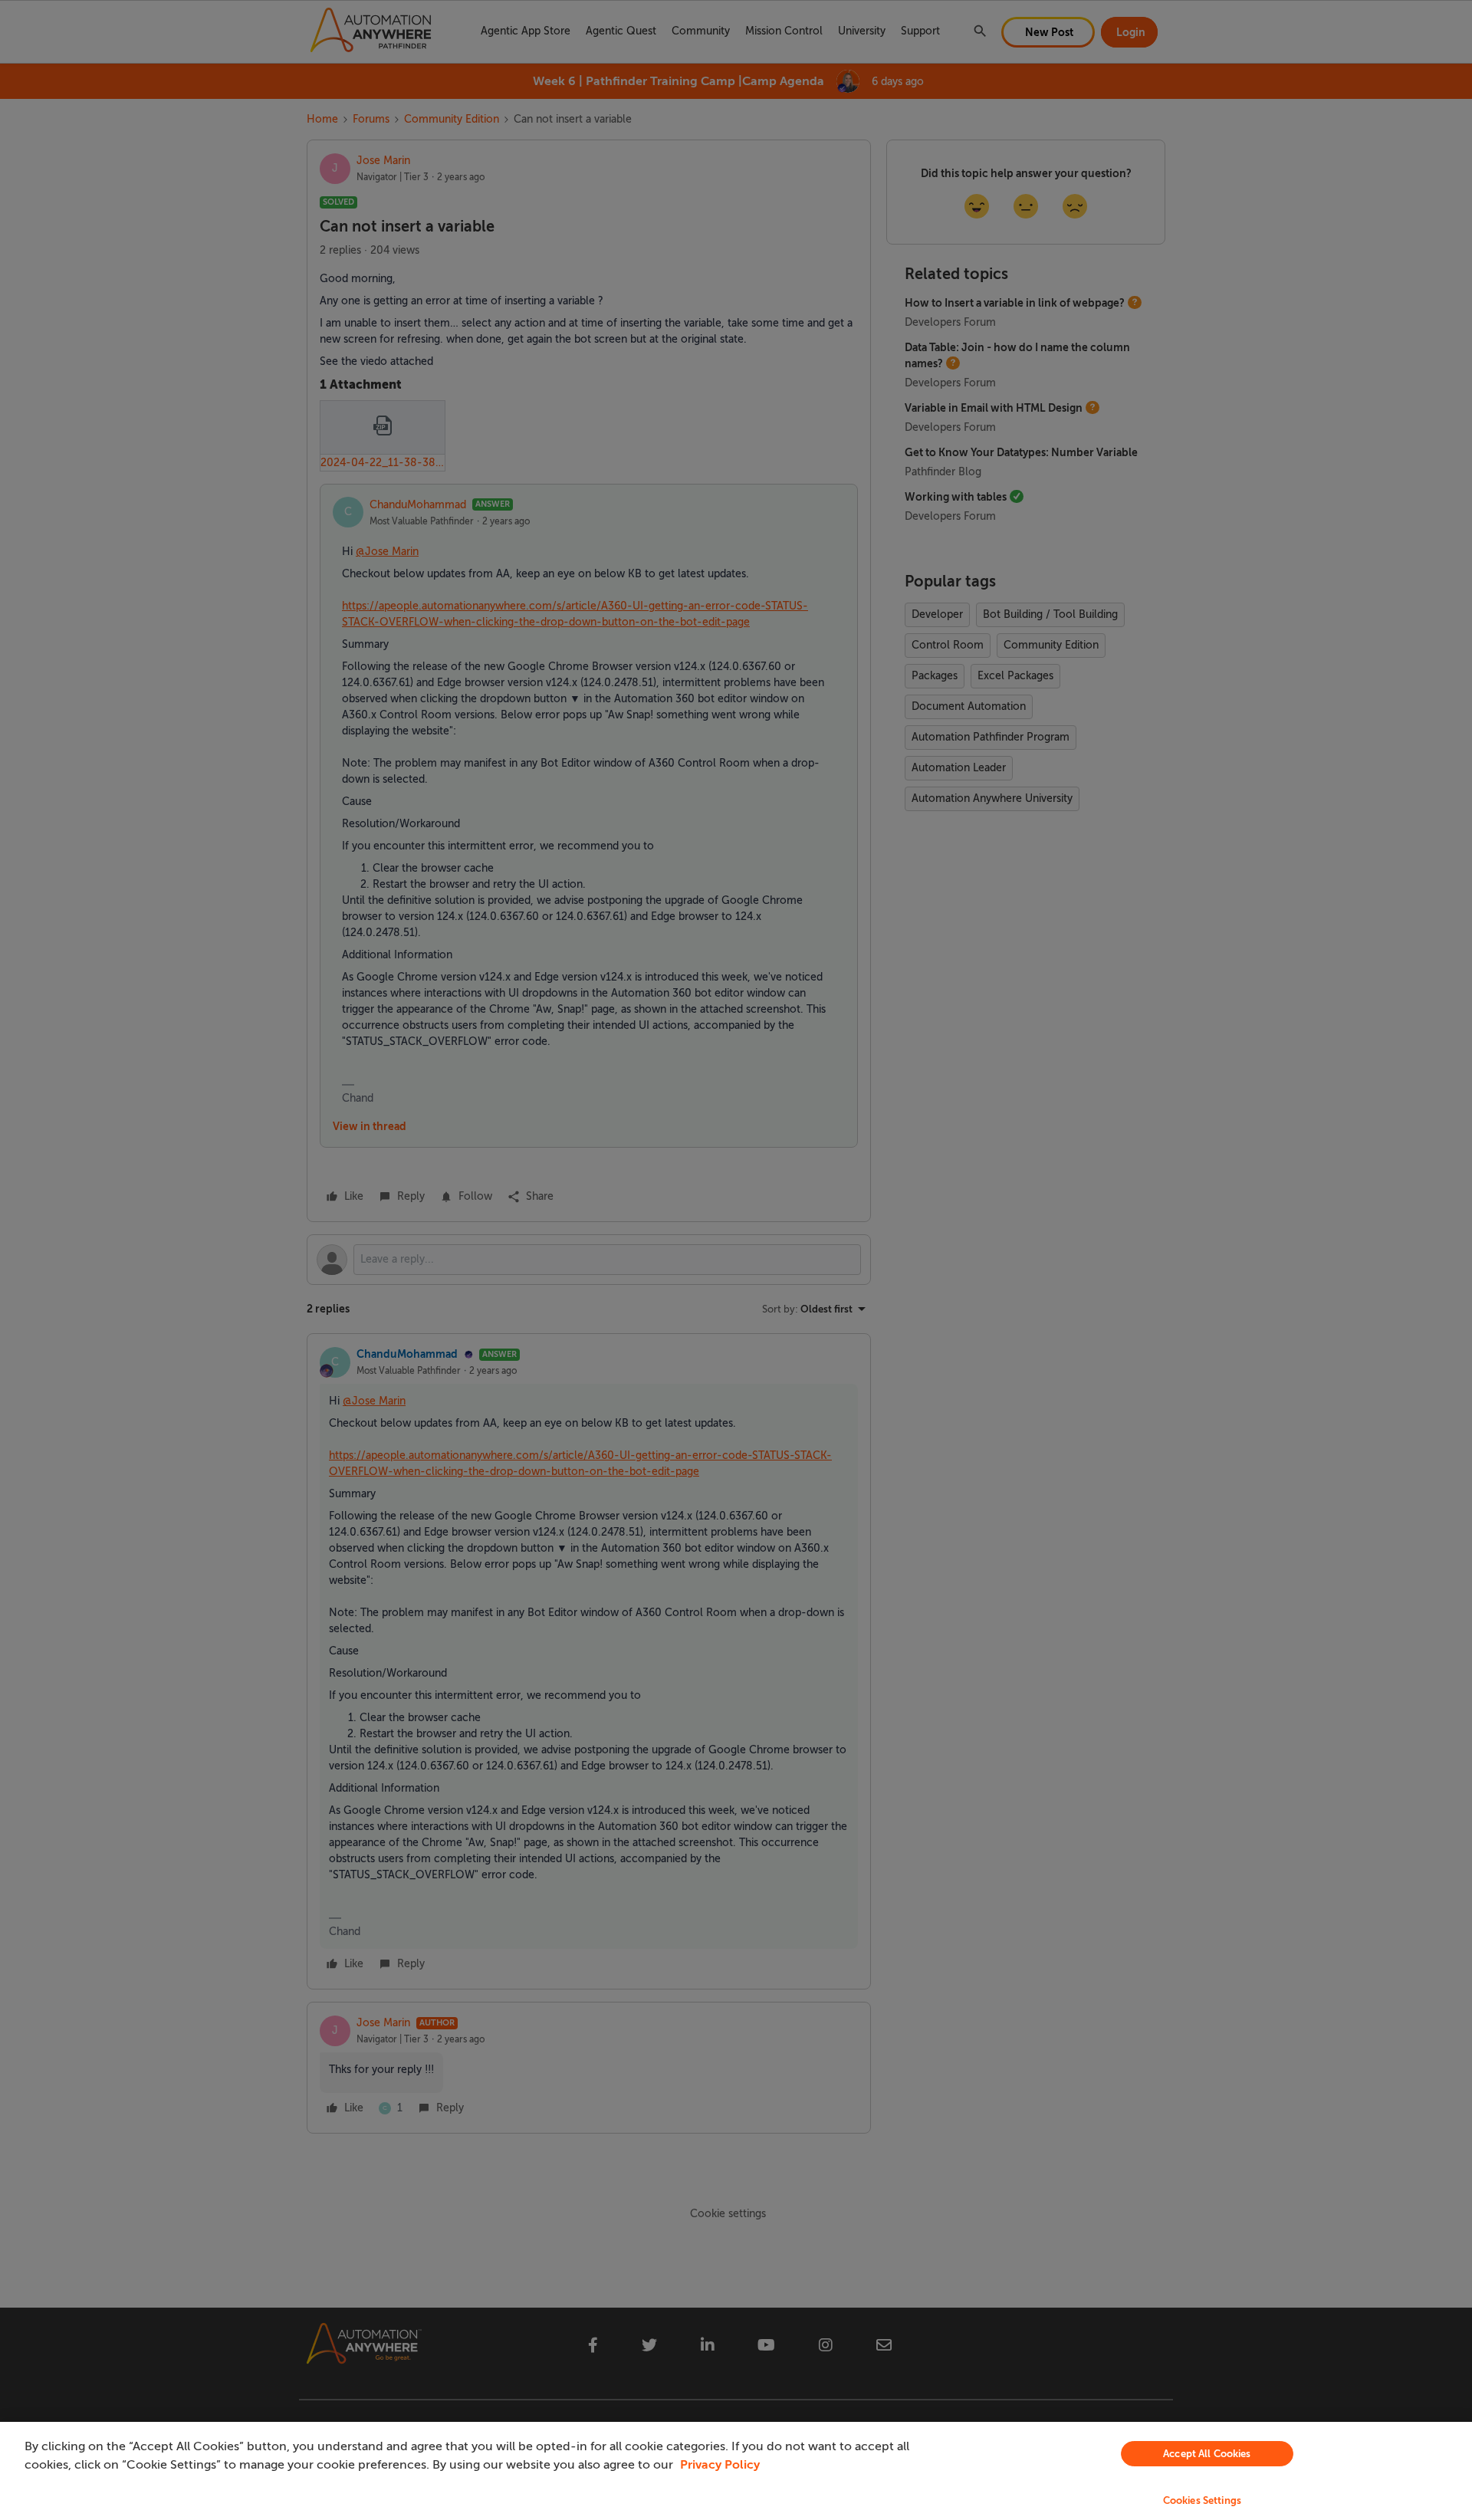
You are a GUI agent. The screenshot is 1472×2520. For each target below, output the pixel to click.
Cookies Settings (1202, 2500)
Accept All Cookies (1207, 2454)
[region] (736, 2471)
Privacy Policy (720, 2465)
